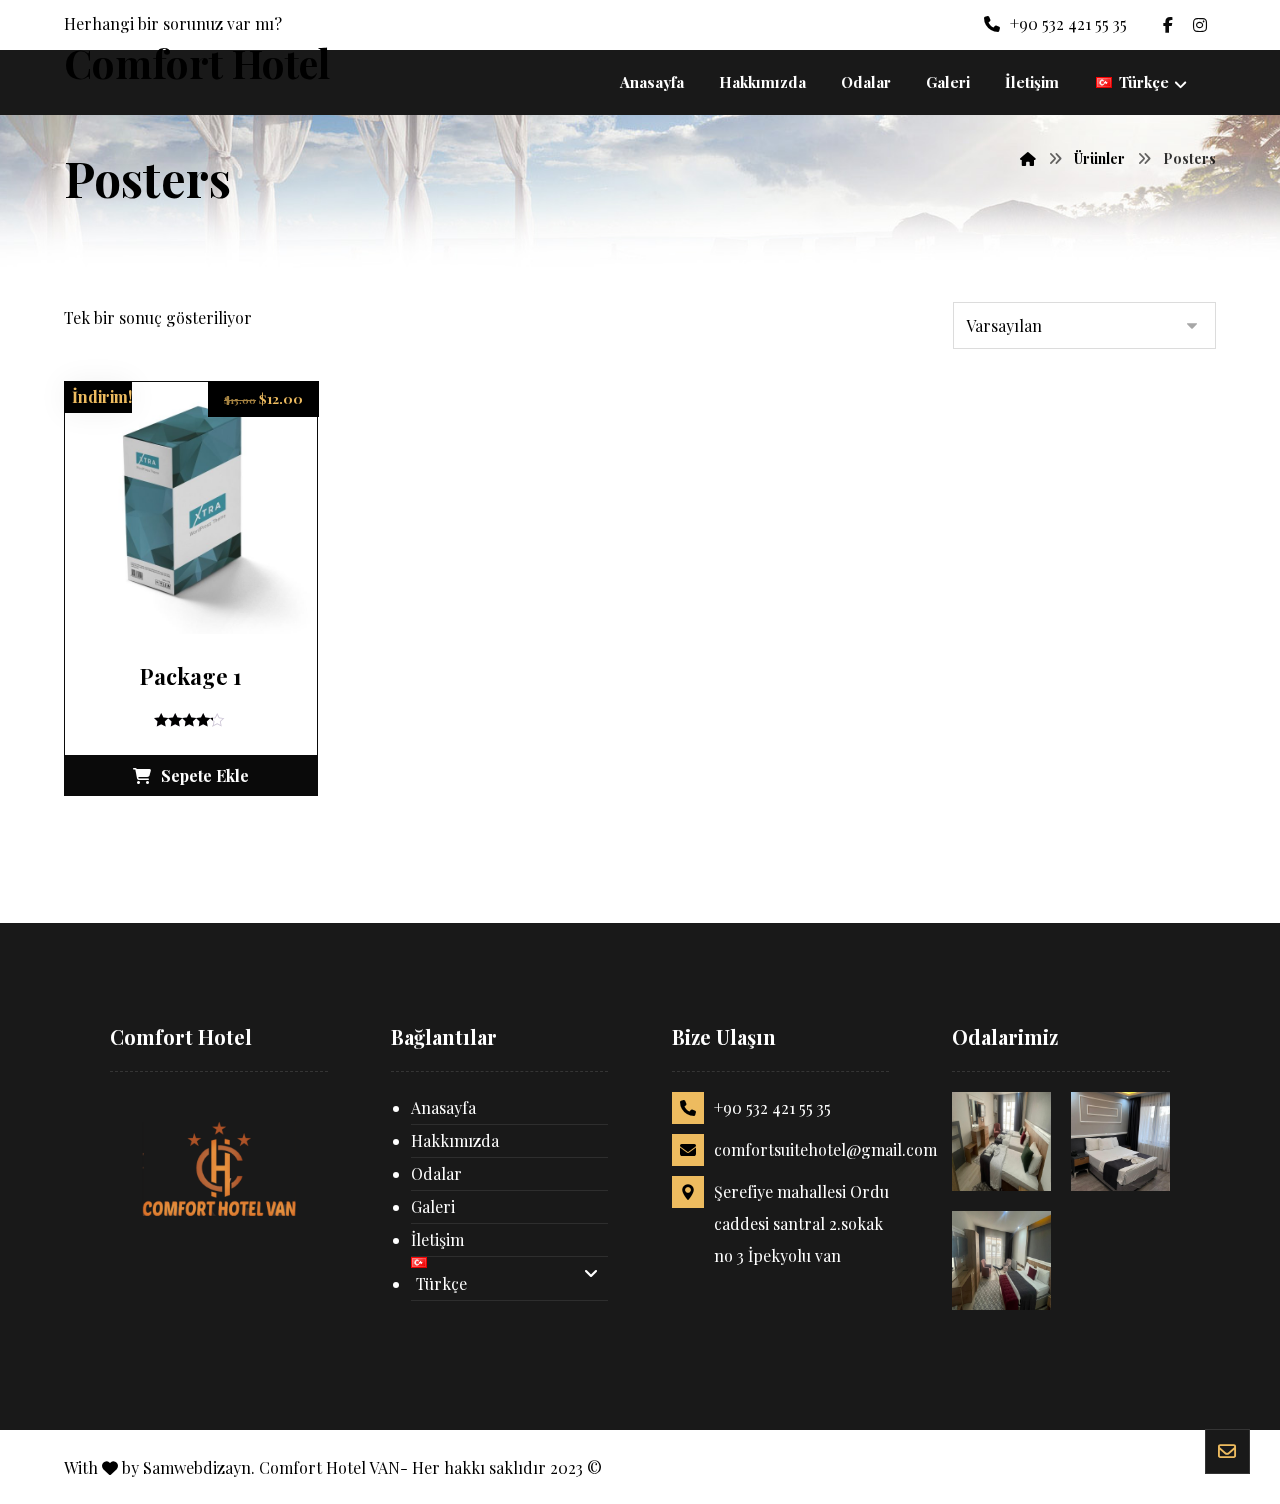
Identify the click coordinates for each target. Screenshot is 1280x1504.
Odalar (436, 1173)
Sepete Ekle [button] (205, 775)
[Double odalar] (1120, 1141)
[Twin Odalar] (1001, 1141)
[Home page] (1028, 158)
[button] (1168, 25)
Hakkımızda (455, 1140)
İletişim (437, 1239)
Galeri (433, 1206)
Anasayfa (443, 1107)
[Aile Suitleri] (1001, 1260)
